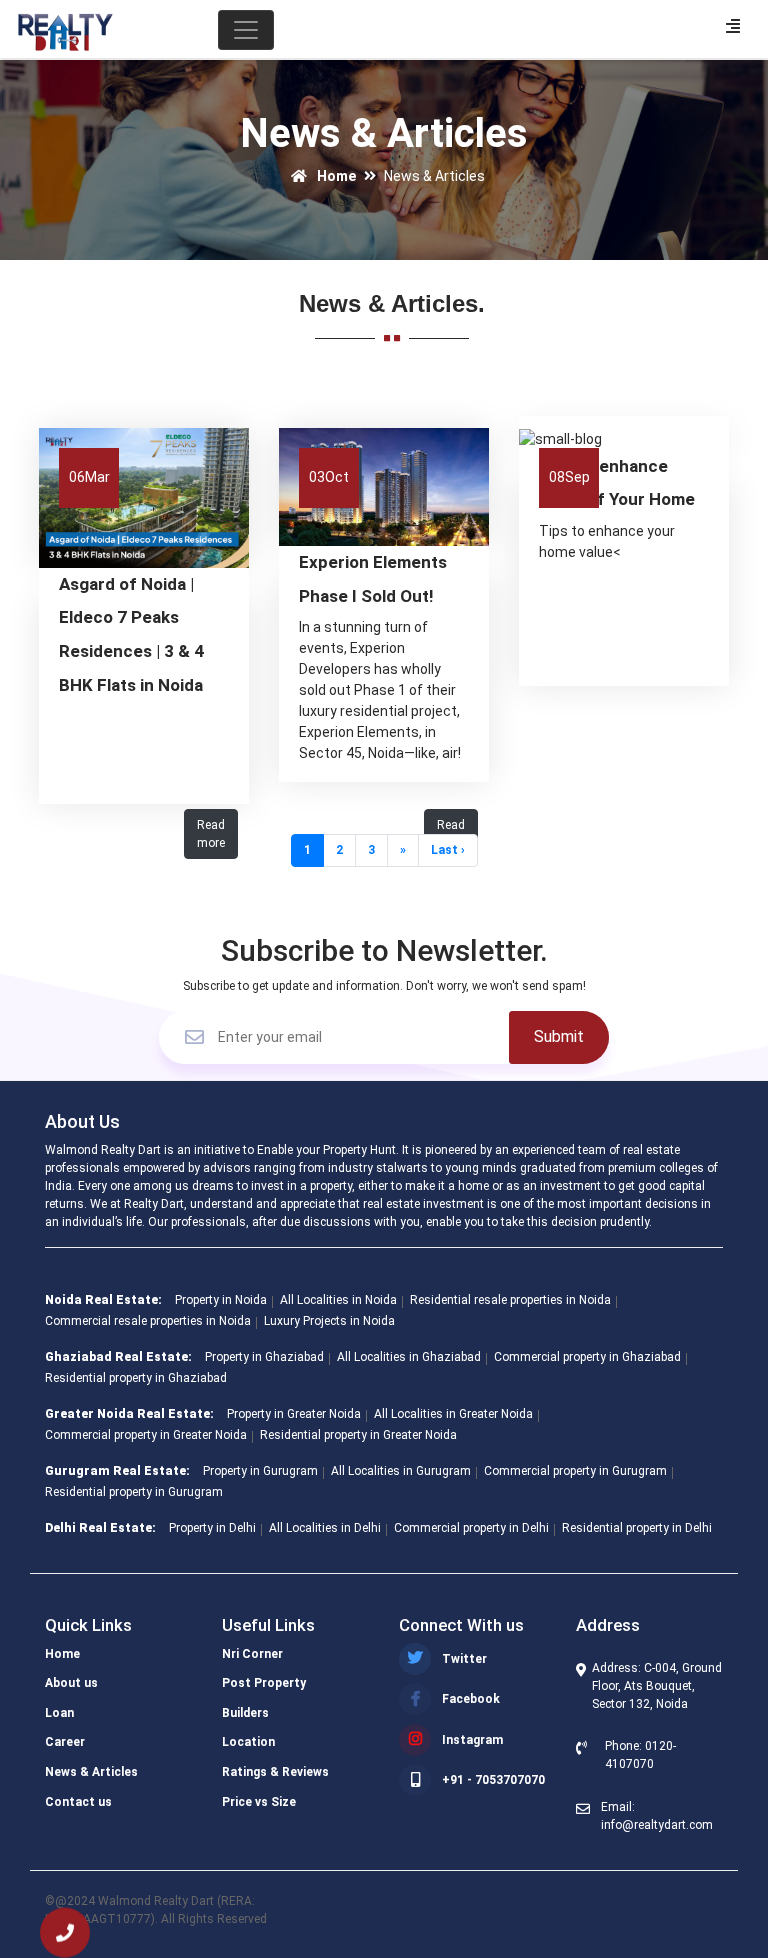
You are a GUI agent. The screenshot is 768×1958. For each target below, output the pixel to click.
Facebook (471, 1699)
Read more (211, 834)
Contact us (78, 1802)
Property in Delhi (212, 1528)
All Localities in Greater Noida (453, 1414)
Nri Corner (252, 1654)
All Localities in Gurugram (401, 1471)
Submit (559, 1036)
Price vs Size (259, 1802)
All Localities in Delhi (325, 1528)
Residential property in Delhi (637, 1528)
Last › (448, 850)
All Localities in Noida (338, 1300)
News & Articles (91, 1772)
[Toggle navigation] (246, 30)
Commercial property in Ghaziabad (587, 1357)
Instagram (472, 1740)
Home (335, 176)
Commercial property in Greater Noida (146, 1435)
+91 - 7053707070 (493, 1780)
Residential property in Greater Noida (358, 1435)
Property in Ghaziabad (264, 1357)
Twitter (464, 1659)
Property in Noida (221, 1300)
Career (65, 1742)
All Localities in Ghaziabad (409, 1357)
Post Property (264, 1683)
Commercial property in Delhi (471, 1528)
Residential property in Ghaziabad (136, 1378)
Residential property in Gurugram (134, 1492)
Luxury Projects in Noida (329, 1321)
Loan (59, 1713)
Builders (245, 1713)
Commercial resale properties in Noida (148, 1321)
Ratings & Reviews (275, 1772)
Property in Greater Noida (294, 1414)
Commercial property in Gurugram (575, 1471)
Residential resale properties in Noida (510, 1300)
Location (248, 1742)
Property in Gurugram (260, 1471)
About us (71, 1683)
